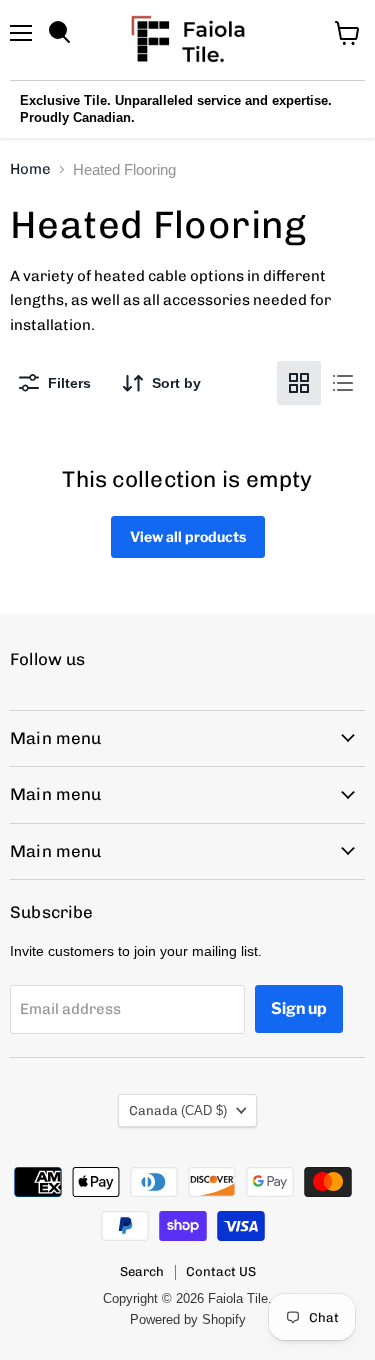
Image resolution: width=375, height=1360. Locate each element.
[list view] (343, 383)
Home (30, 169)
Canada (178, 1110)
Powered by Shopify (188, 1319)
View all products (188, 536)
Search (142, 1271)
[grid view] (299, 383)
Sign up (299, 1008)
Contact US (221, 1271)
